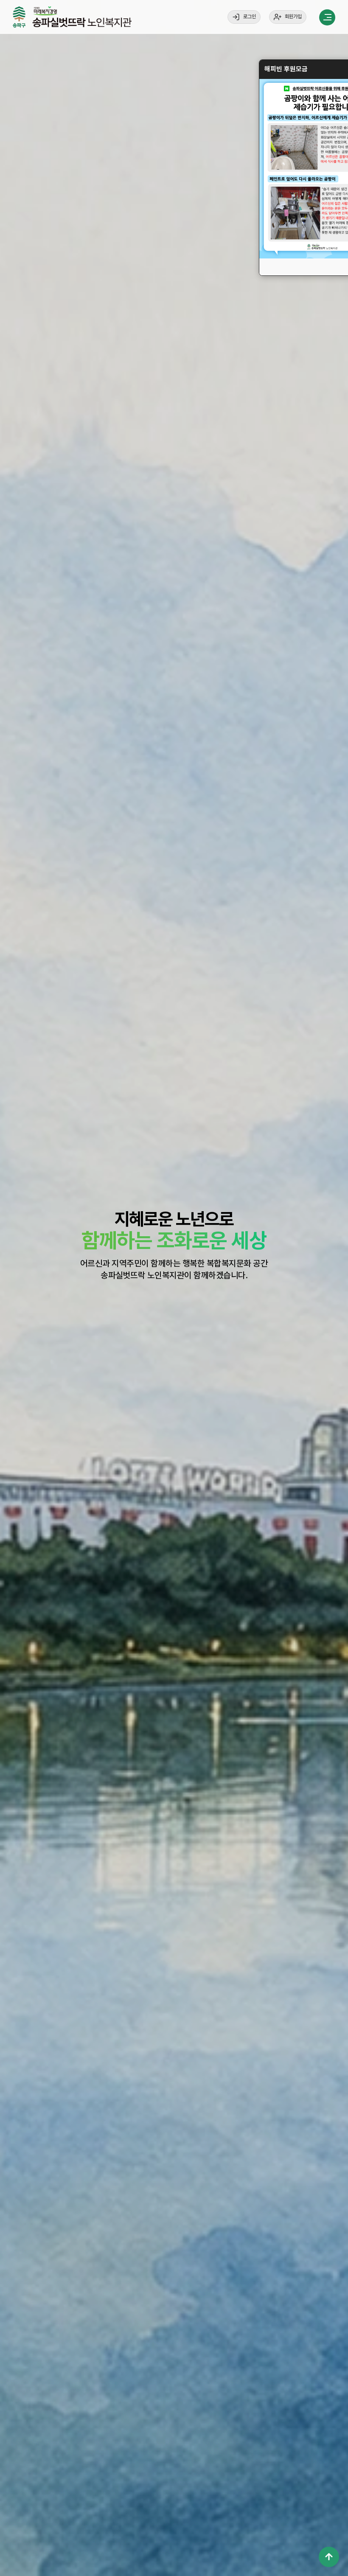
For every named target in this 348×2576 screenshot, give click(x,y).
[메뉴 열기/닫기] (327, 17)
